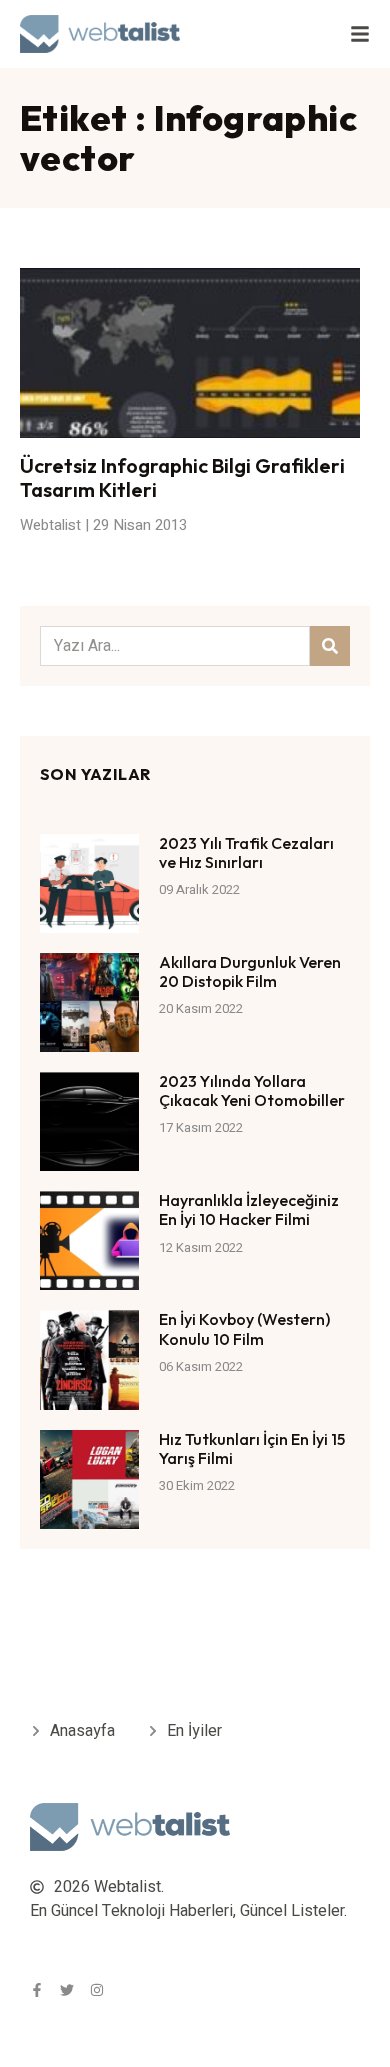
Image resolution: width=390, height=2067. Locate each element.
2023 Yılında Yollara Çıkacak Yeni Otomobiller (252, 1090)
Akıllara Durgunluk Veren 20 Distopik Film (250, 971)
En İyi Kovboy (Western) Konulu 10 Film (244, 1328)
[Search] (330, 646)
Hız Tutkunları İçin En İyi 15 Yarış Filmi (252, 1448)
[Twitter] (67, 1990)
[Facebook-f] (37, 1990)
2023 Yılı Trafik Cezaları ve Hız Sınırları (246, 852)
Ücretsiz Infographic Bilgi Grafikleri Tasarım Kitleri (182, 477)
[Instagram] (97, 1990)
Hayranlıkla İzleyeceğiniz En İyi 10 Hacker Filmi (249, 1209)
